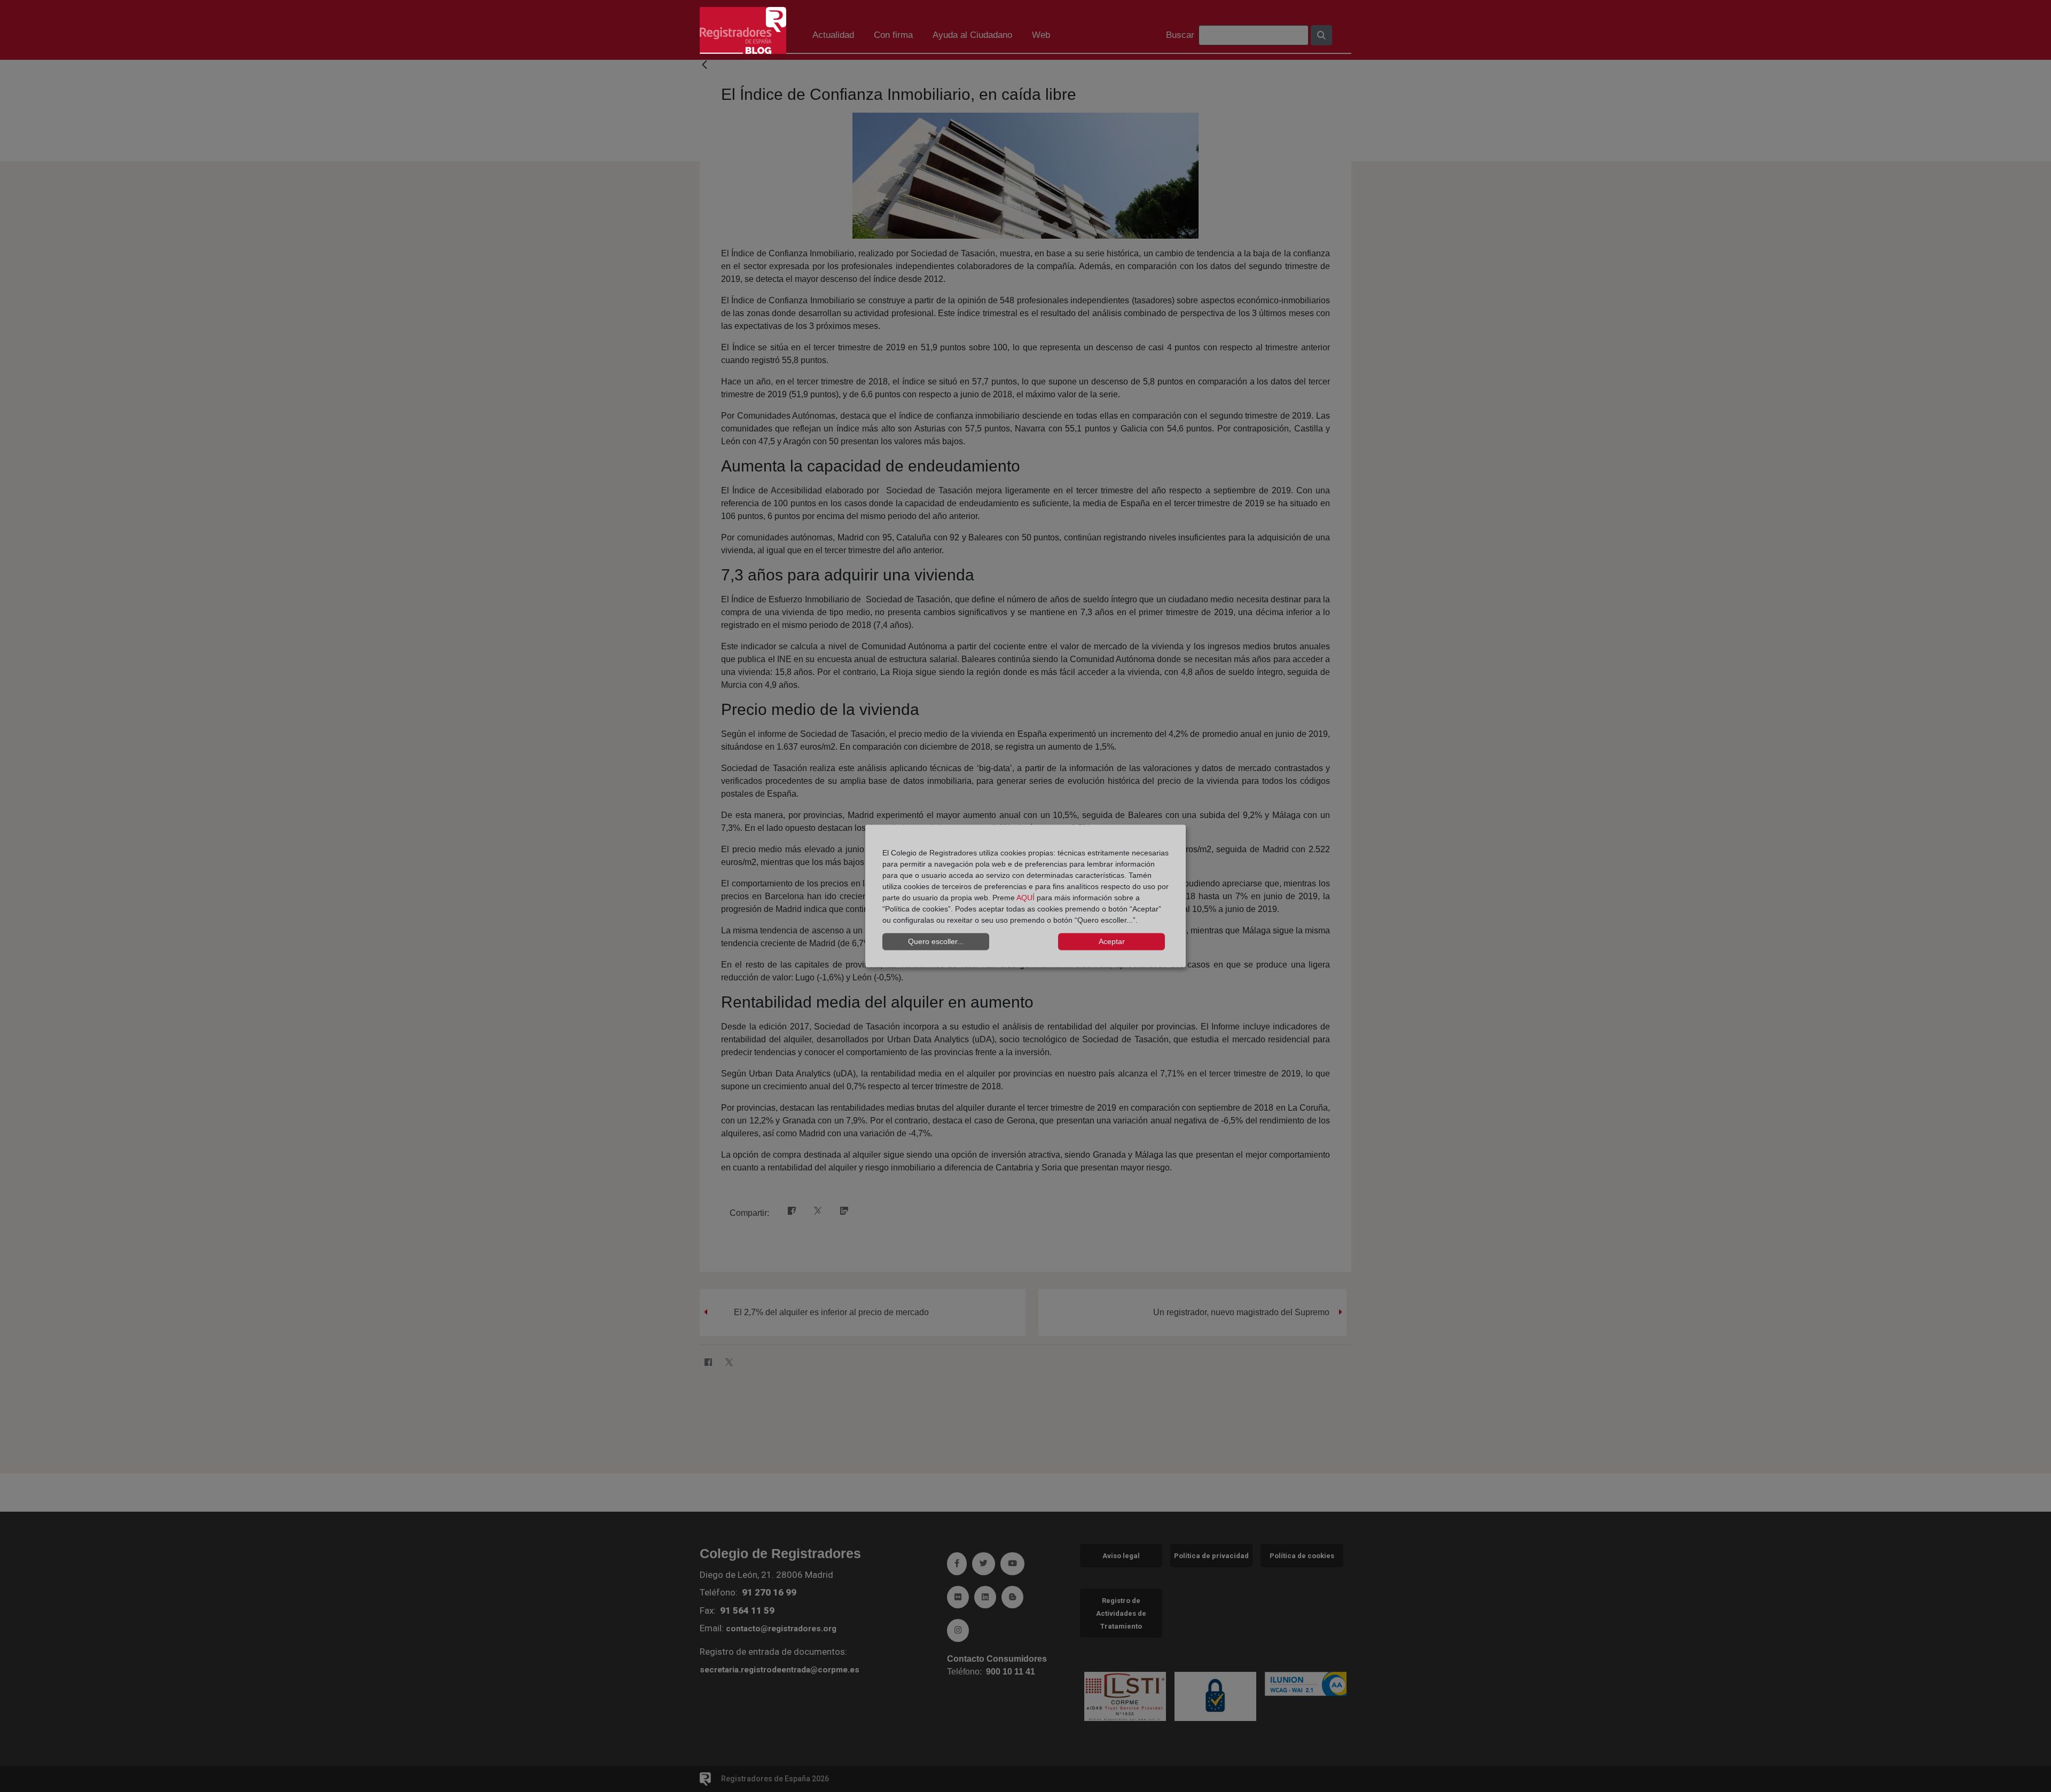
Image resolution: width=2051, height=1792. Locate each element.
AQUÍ (1025, 897)
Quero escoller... (936, 941)
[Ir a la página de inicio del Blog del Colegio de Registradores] (743, 30)
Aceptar (1112, 941)
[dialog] (1025, 896)
